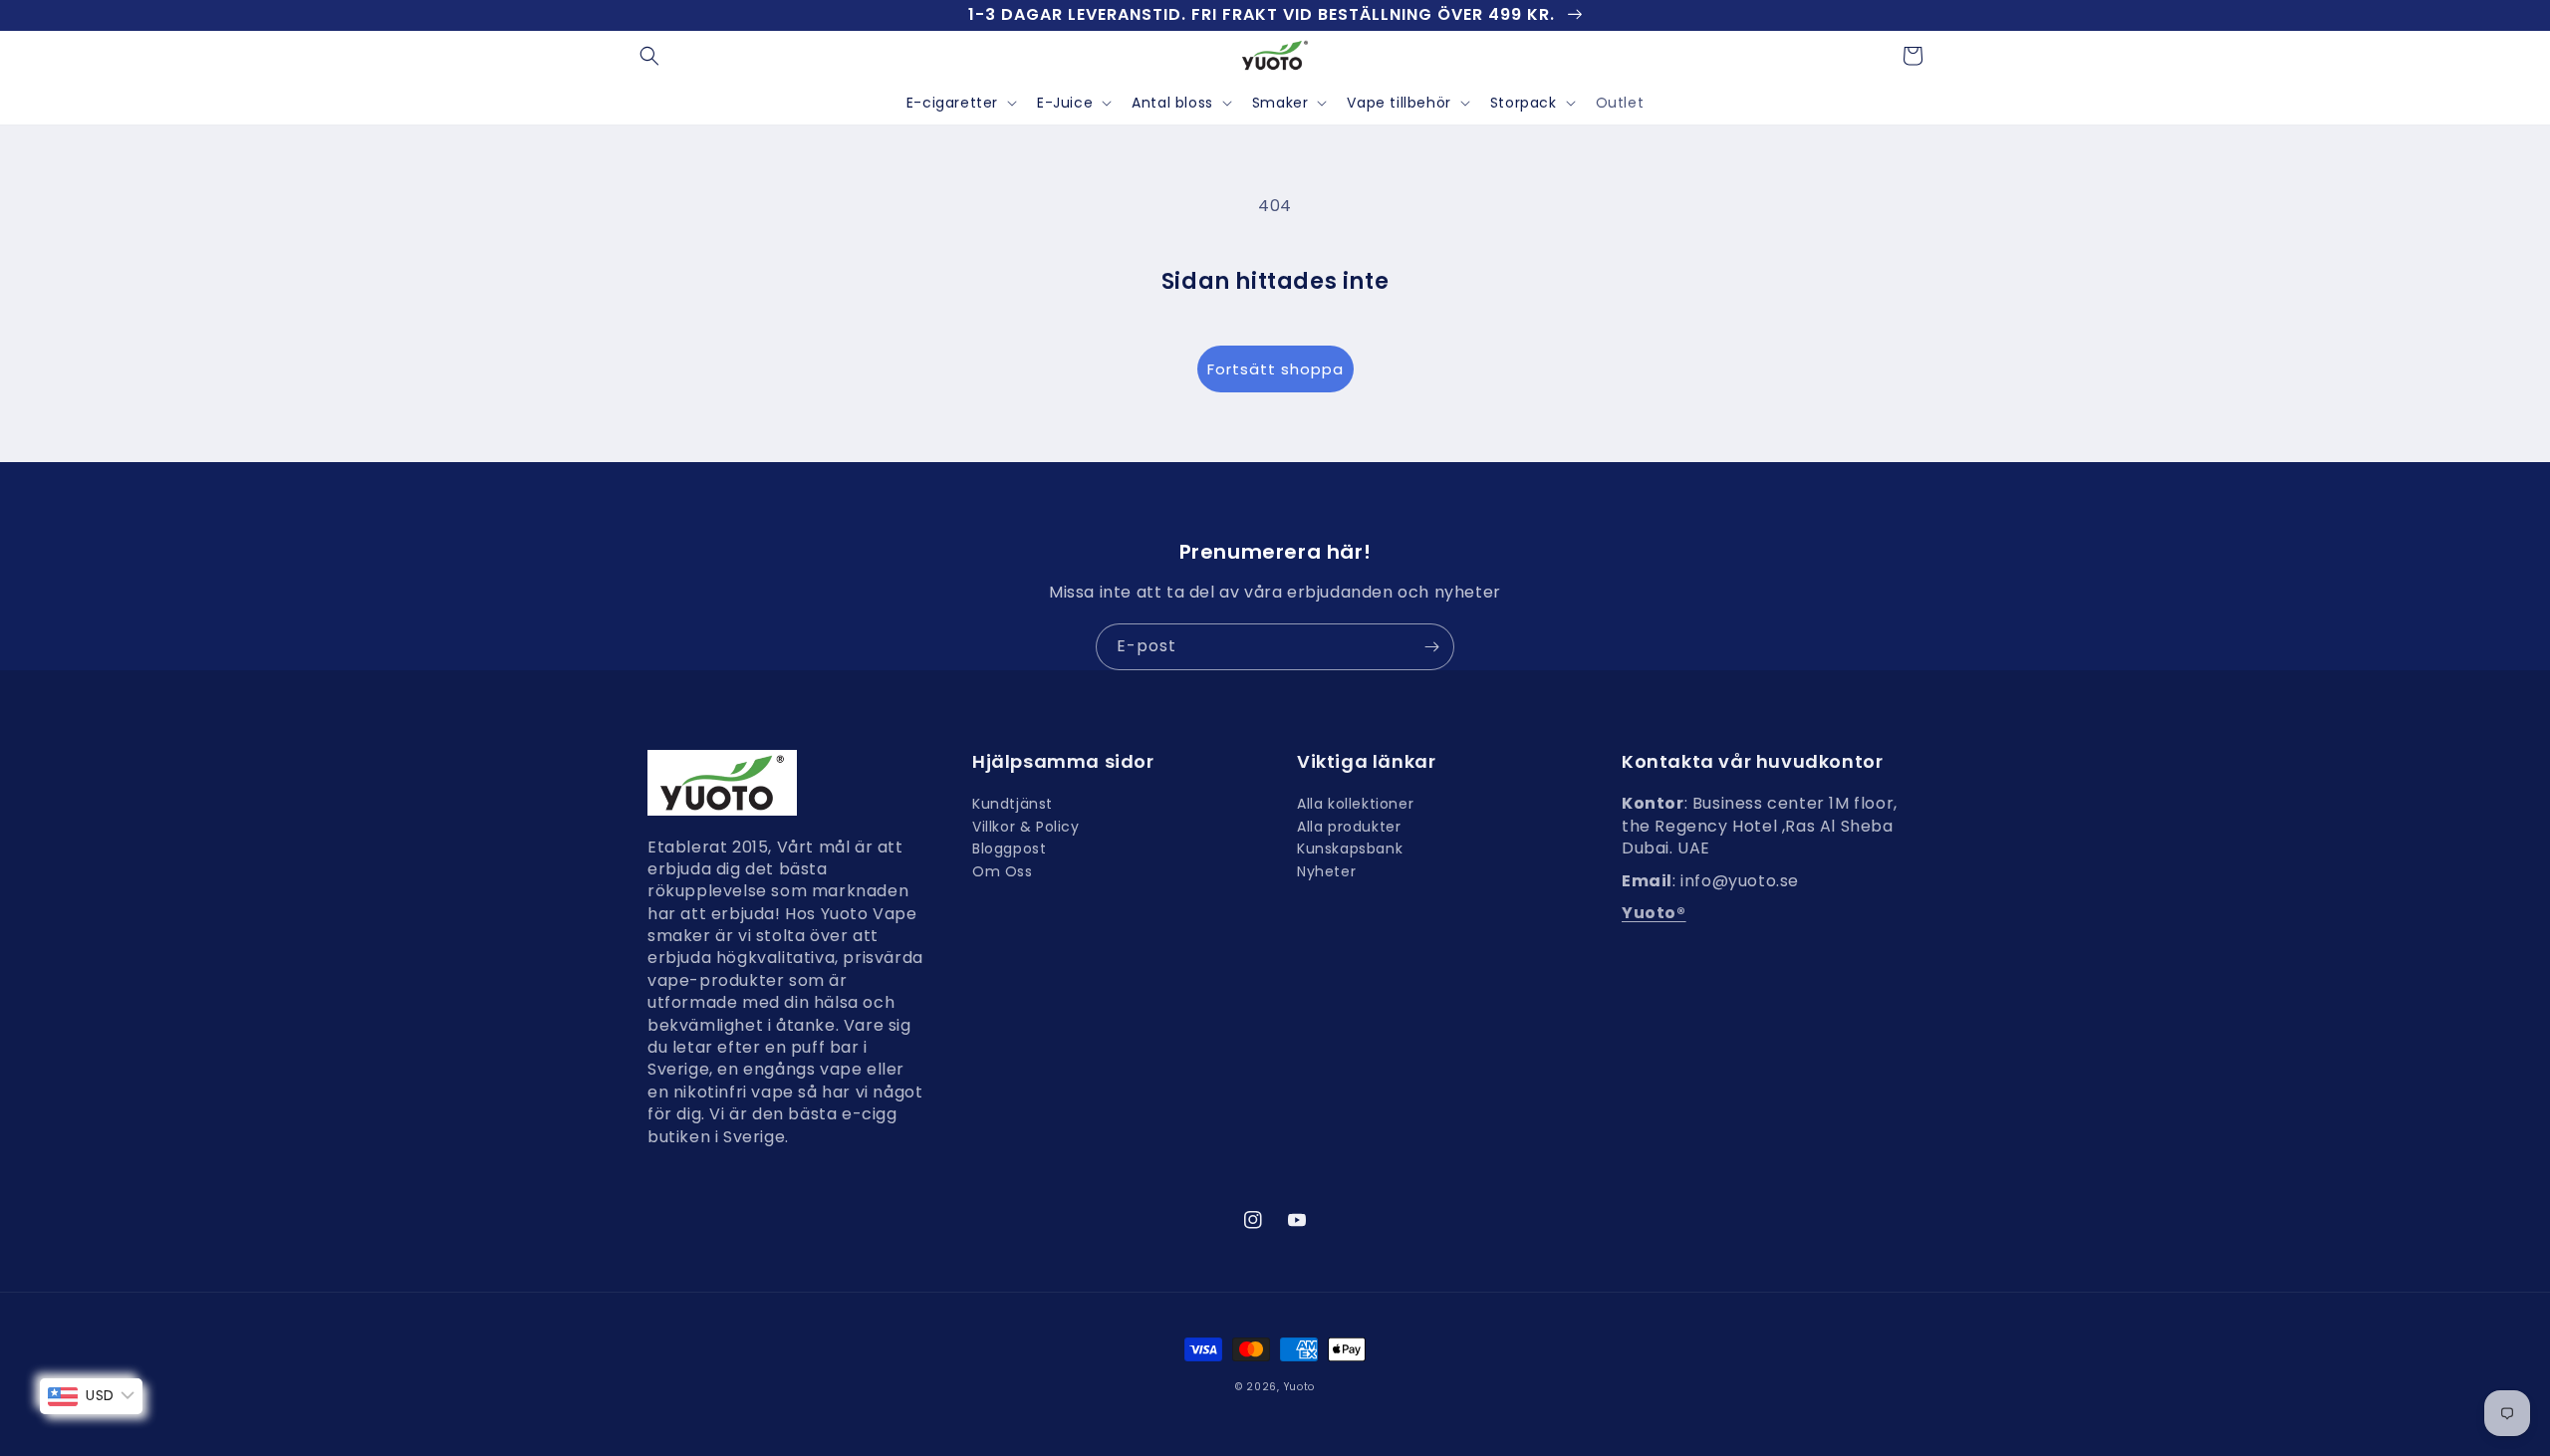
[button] (649, 56)
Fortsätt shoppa (1275, 369)
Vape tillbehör (1399, 103)
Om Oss (1003, 871)
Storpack (1524, 103)
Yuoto (1300, 1387)
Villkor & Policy (1026, 827)
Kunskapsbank (1350, 849)
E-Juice (1065, 103)
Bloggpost (1009, 849)
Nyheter (1326, 871)
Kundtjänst (1013, 806)
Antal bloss (1172, 103)
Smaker (1280, 103)
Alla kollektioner (1355, 806)
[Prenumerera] (1431, 647)
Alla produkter (1349, 827)
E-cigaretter (952, 103)
